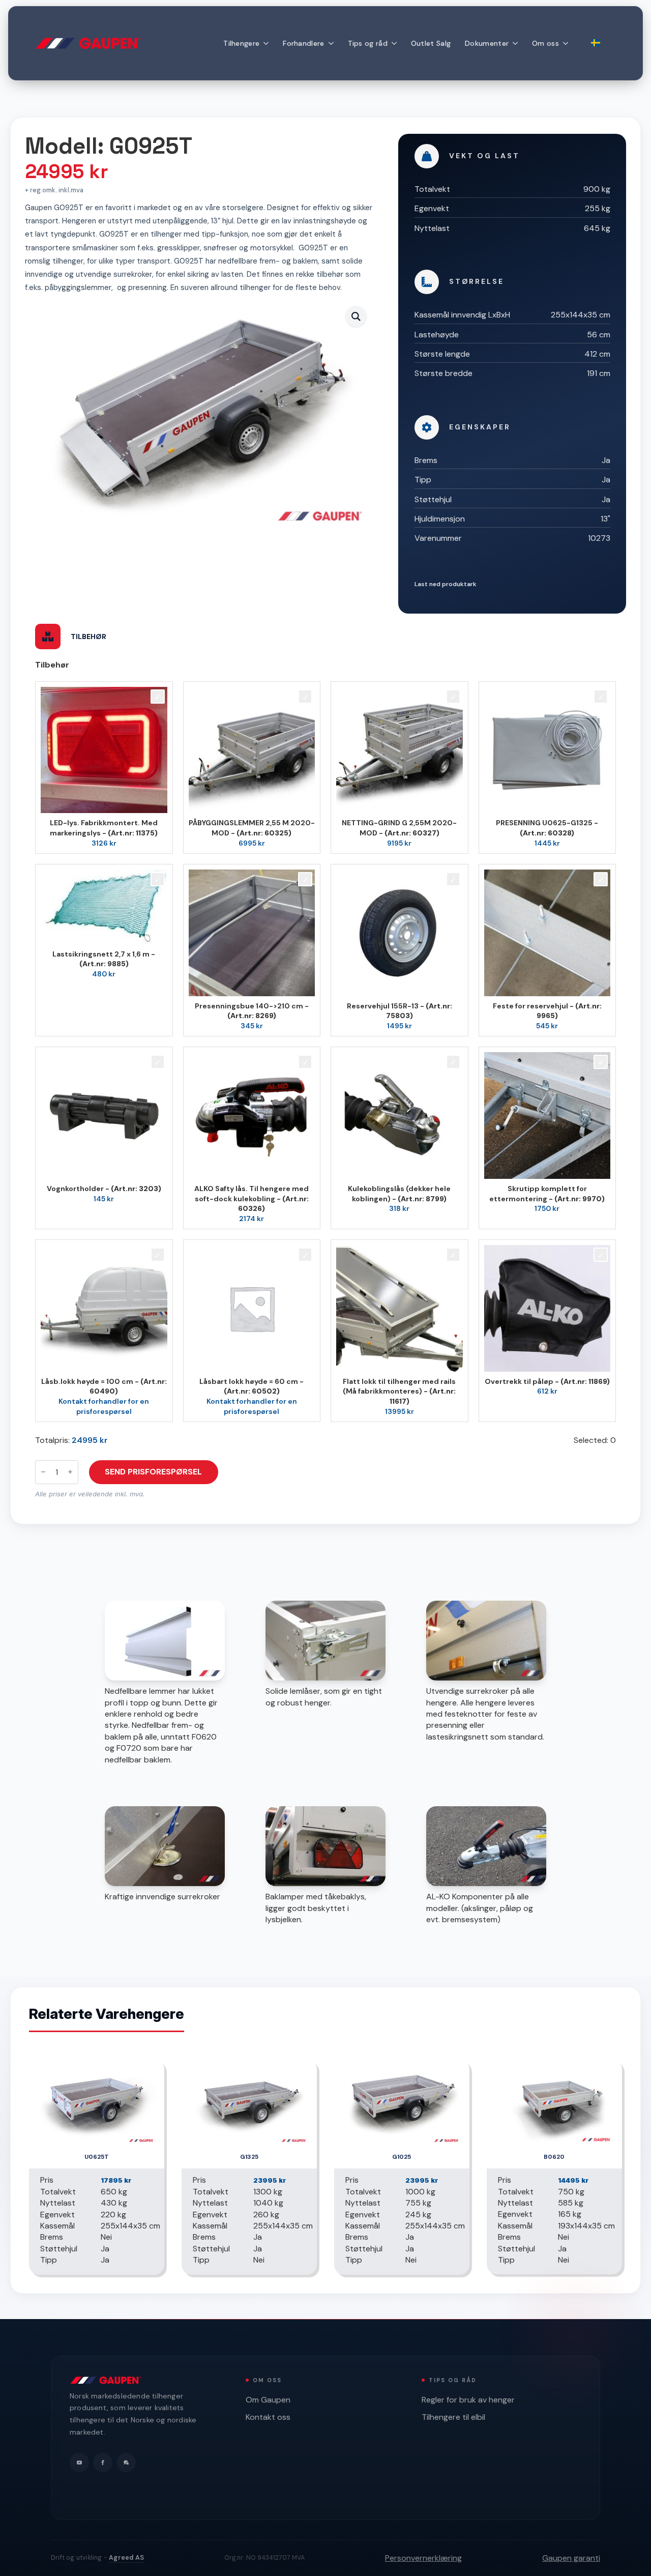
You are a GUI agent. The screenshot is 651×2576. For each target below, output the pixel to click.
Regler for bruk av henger (468, 2400)
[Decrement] (43, 1472)
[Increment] (70, 1472)
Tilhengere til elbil (453, 2417)
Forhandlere (303, 43)
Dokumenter (487, 43)
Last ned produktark (446, 584)
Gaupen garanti (571, 2558)
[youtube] (79, 2463)
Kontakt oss (268, 2417)
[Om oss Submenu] (567, 43)
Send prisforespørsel (153, 1472)
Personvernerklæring (423, 2558)
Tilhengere (241, 43)
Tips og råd (368, 43)
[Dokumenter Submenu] (517, 43)
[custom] (126, 2463)
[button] (356, 316)
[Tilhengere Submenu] (268, 43)
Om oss (545, 43)
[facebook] (103, 2463)
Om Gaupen (268, 2400)
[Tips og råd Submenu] (396, 43)
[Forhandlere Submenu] (333, 43)
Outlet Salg (431, 43)
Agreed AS (126, 2558)
